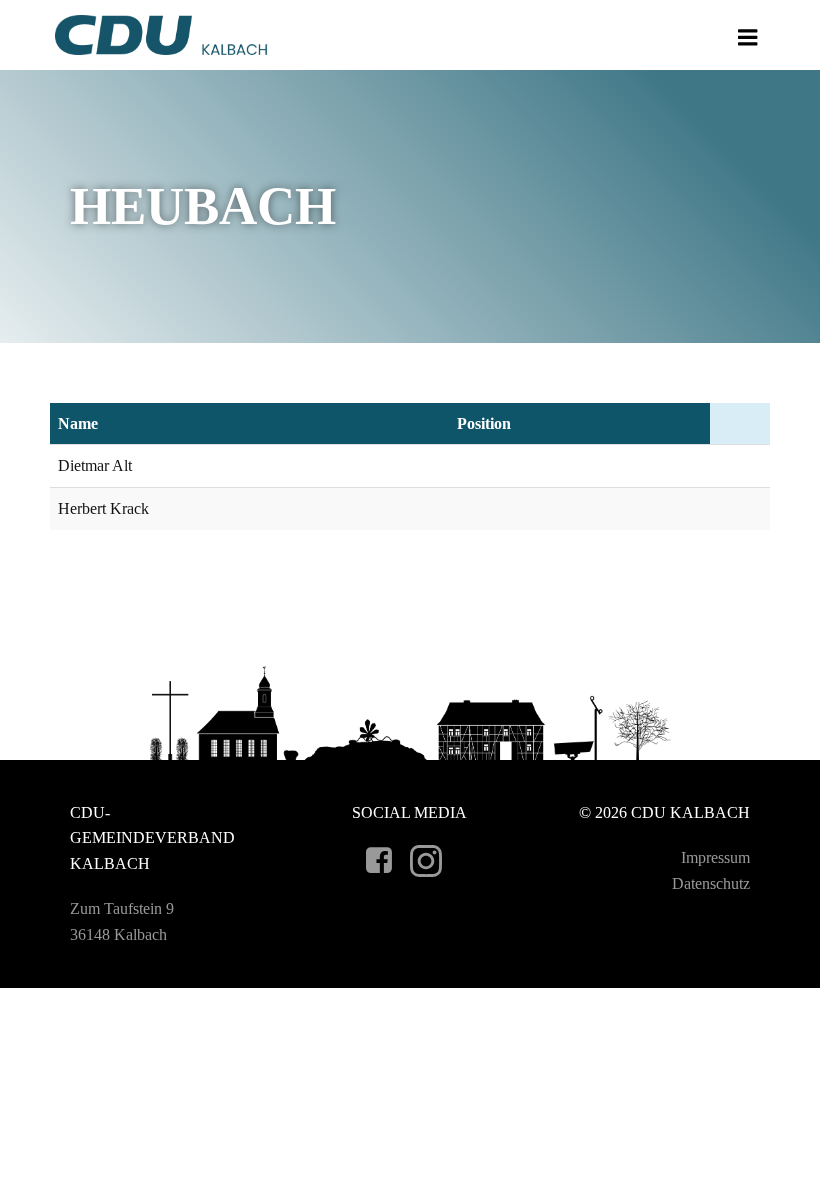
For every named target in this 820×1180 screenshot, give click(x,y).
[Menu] (748, 38)
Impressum (715, 857)
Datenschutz (711, 883)
